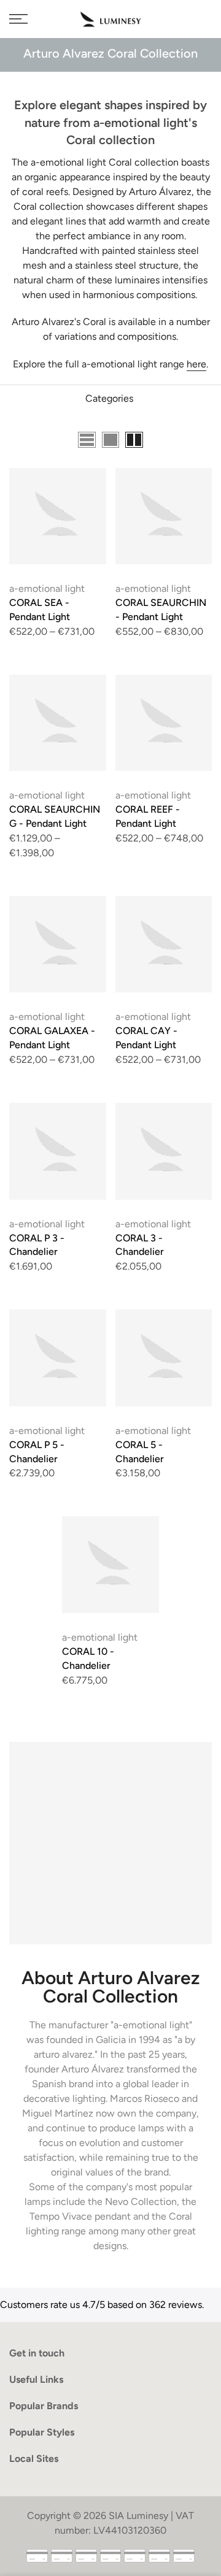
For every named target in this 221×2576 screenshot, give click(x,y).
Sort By (196, 441)
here (196, 364)
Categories (109, 398)
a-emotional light (47, 588)
